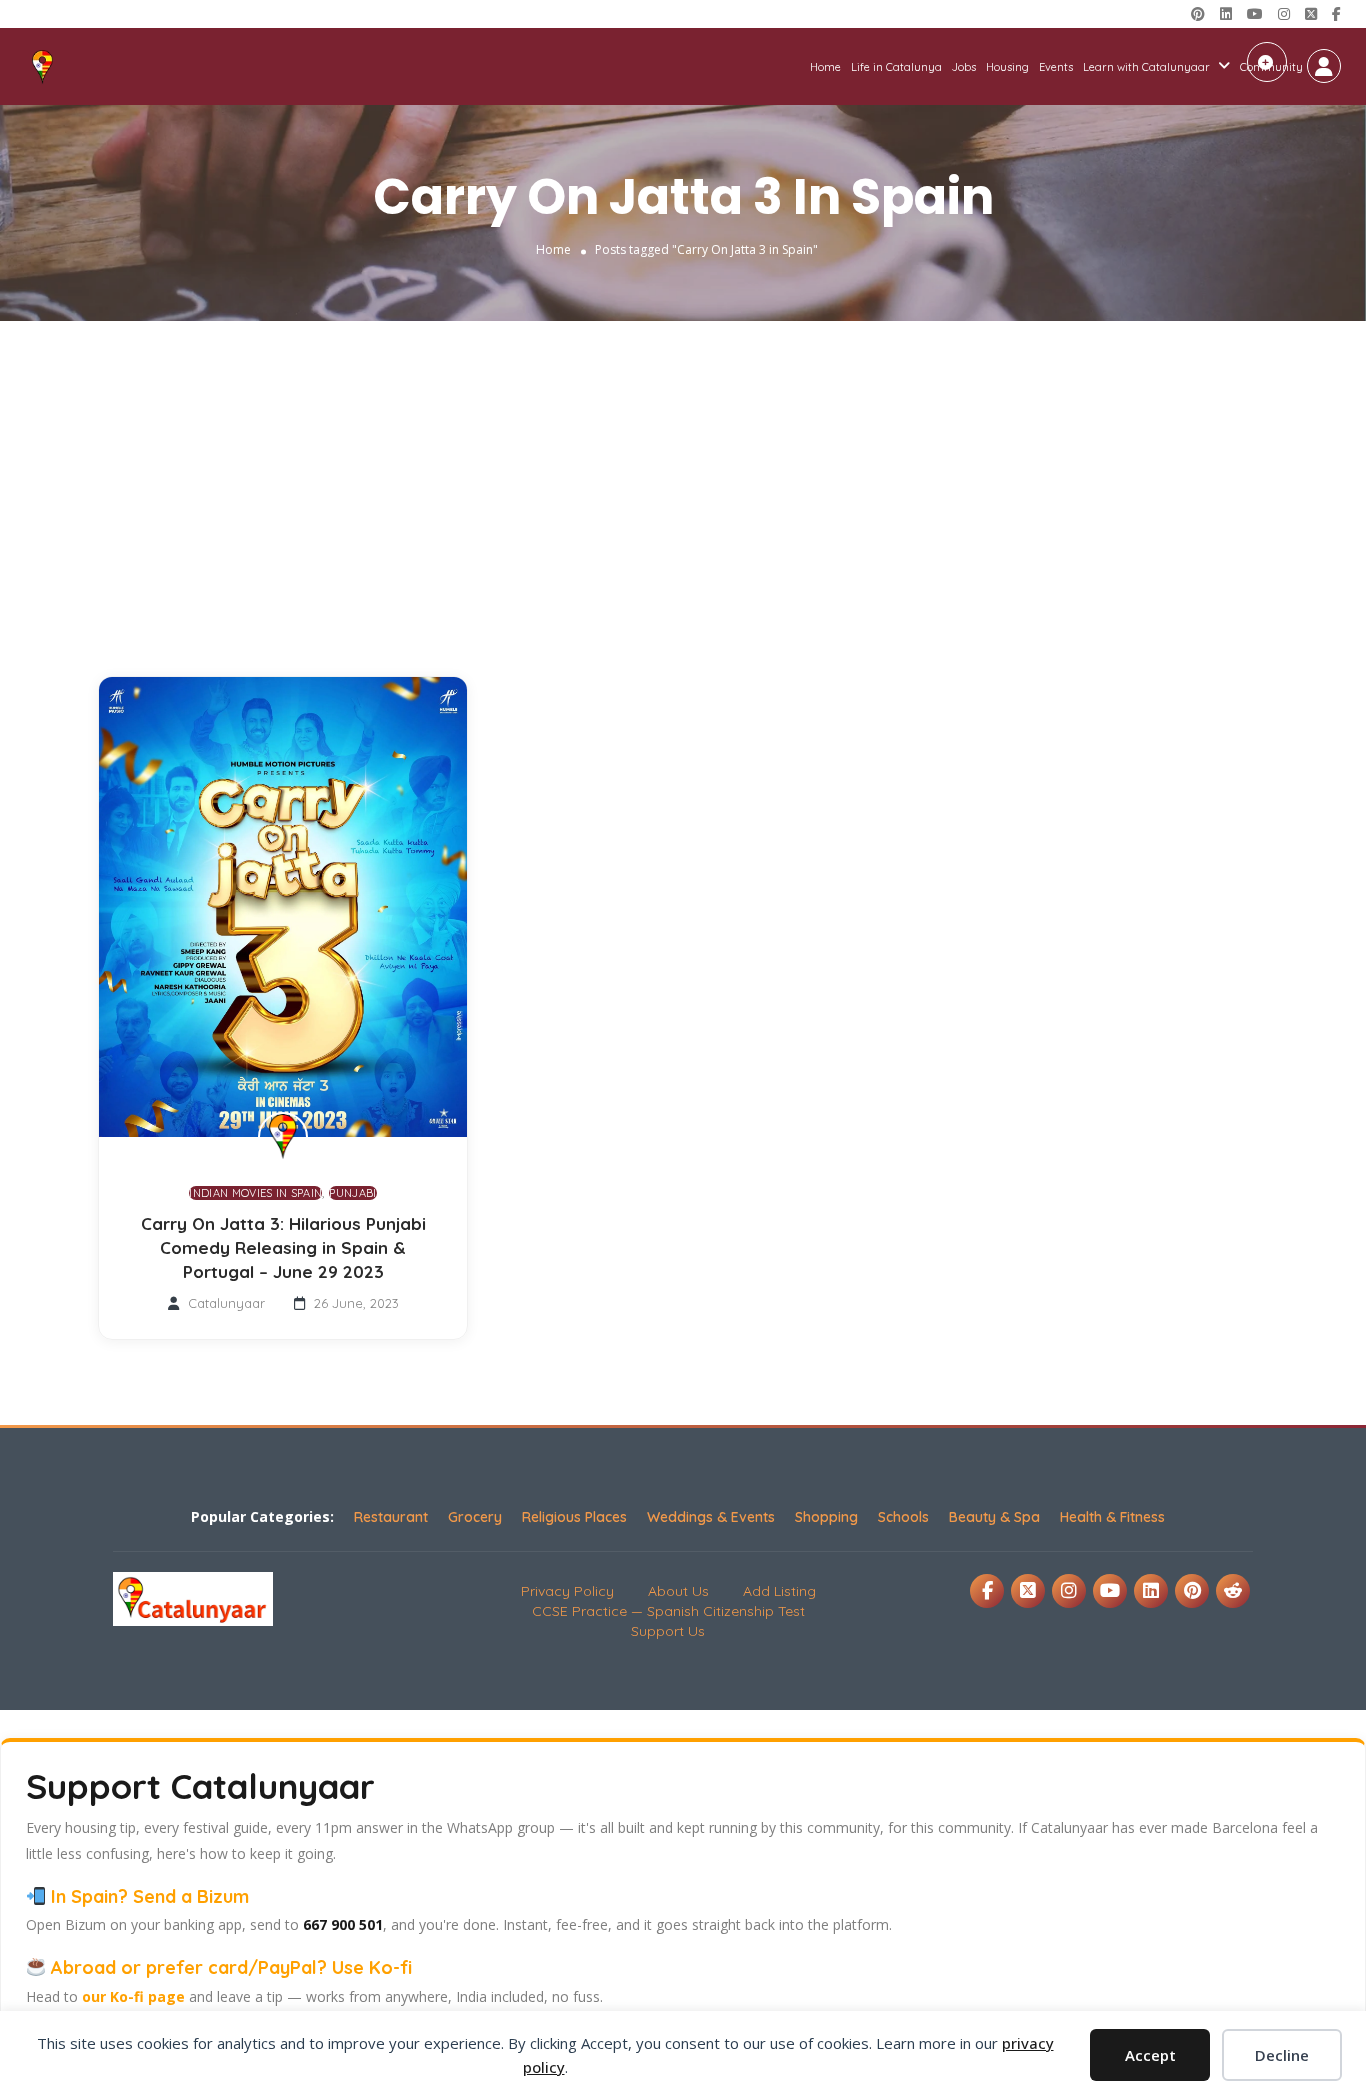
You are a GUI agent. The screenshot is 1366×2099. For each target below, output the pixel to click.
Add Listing (779, 1591)
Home (825, 67)
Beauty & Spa (994, 1517)
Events (1056, 67)
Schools (903, 1517)
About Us (678, 1591)
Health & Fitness (1112, 1517)
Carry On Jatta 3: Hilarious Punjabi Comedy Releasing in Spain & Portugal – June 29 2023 (283, 1247)
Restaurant (391, 1517)
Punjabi (352, 1193)
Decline (1282, 2055)
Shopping (826, 1517)
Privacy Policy (567, 1591)
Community (1271, 67)
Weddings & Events (711, 1517)
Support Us (668, 1631)
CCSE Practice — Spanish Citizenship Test (668, 1611)
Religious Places (574, 1517)
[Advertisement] (683, 471)
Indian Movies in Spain (255, 1193)
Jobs (964, 67)
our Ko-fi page (133, 1996)
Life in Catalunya (896, 67)
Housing (1007, 67)
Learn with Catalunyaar (1146, 67)
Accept (1150, 2055)
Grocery (475, 1517)
